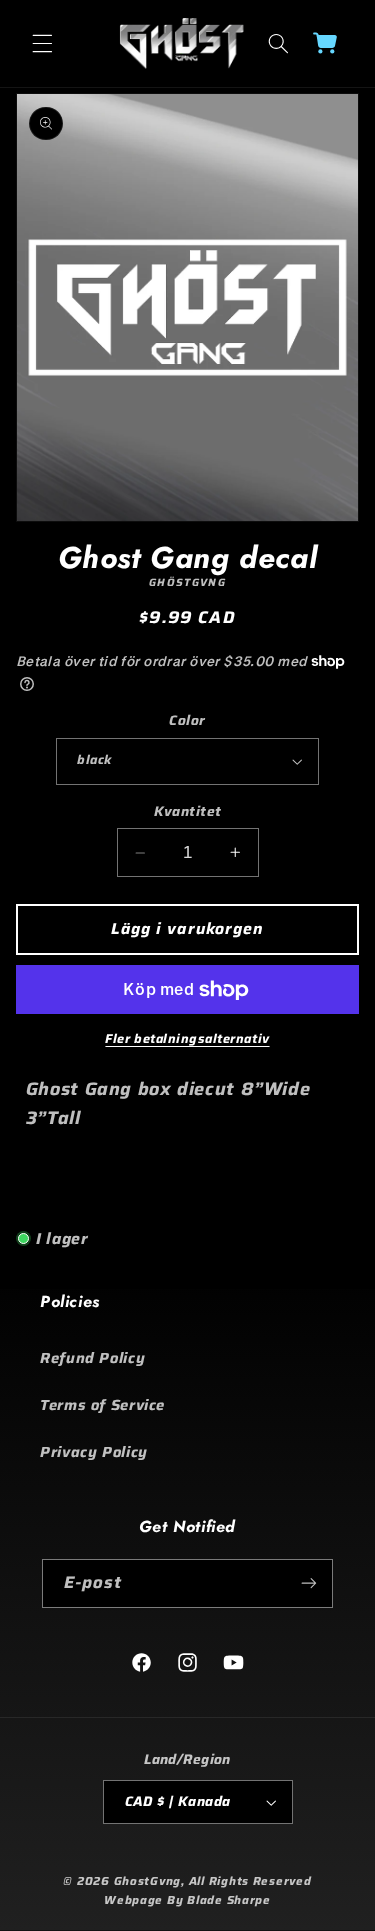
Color (187, 721)
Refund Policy (92, 1357)
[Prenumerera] (309, 1583)
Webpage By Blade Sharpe (187, 1900)
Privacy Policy (94, 1451)
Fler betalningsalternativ (187, 1039)
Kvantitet (188, 812)
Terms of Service (102, 1404)
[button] (42, 43)
